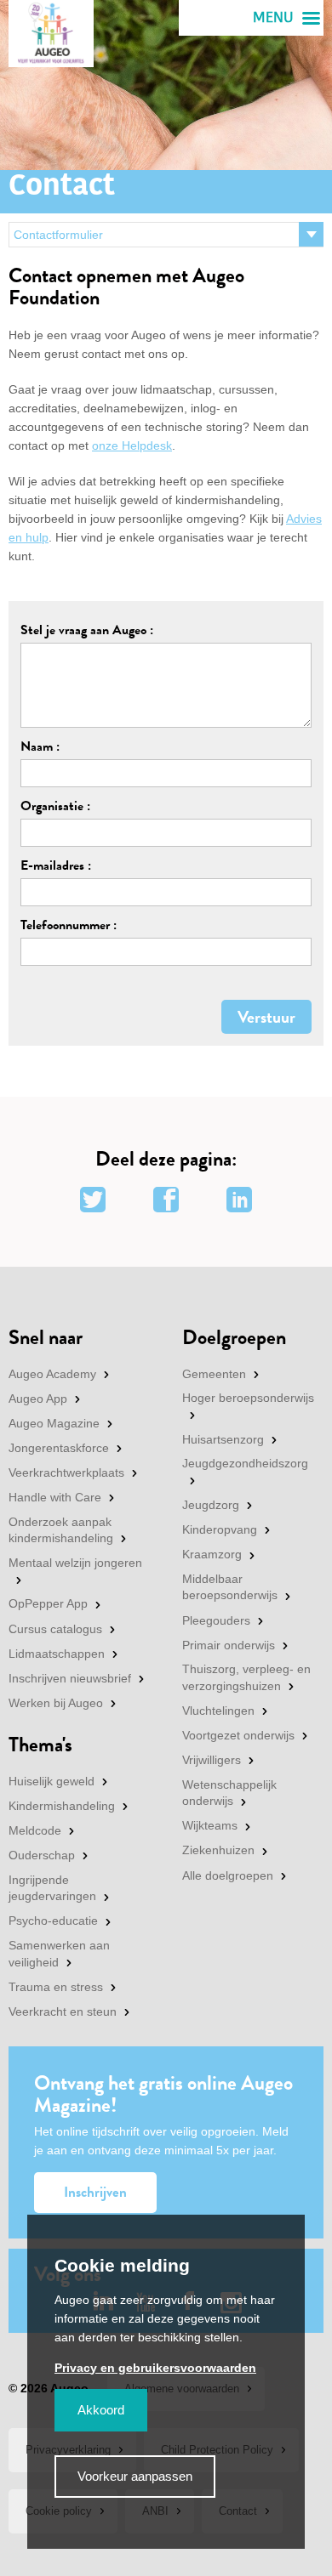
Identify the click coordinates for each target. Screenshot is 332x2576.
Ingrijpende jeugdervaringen (52, 1888)
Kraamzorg (212, 1554)
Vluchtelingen (218, 1711)
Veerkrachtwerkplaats (66, 1472)
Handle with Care (55, 1497)
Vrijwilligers (212, 1760)
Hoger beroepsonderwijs (248, 1398)
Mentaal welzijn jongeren (75, 1563)
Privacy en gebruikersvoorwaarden (155, 2368)
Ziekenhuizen (218, 1850)
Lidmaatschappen (57, 1654)
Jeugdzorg (211, 1505)
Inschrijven (95, 2192)
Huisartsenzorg (223, 1439)
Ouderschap (42, 1855)
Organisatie (52, 806)
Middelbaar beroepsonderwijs (230, 1587)
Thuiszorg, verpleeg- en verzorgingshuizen (246, 1677)
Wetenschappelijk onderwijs (229, 1793)
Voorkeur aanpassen (135, 2476)
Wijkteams (210, 1825)
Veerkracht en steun (63, 2011)
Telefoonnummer (65, 925)
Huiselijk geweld (52, 1781)
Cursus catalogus (55, 1629)
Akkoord (101, 2410)
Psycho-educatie (53, 1921)
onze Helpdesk (132, 445)
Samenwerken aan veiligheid (59, 1954)
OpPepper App (48, 1603)
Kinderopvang (220, 1529)
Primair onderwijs (229, 1645)
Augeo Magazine (54, 1423)
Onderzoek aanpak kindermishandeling (61, 1530)
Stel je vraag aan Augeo (83, 630)
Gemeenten (214, 1374)
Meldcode (35, 1830)
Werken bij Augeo (56, 1703)
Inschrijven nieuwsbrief (70, 1678)
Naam (37, 746)
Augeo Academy (52, 1374)
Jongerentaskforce (59, 1448)
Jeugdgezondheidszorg (245, 1463)
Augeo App (38, 1399)
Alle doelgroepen (228, 1875)
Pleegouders (216, 1620)
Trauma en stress (56, 1987)
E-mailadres (52, 865)
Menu (273, 18)
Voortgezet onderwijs (238, 1735)
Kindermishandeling (62, 1806)
